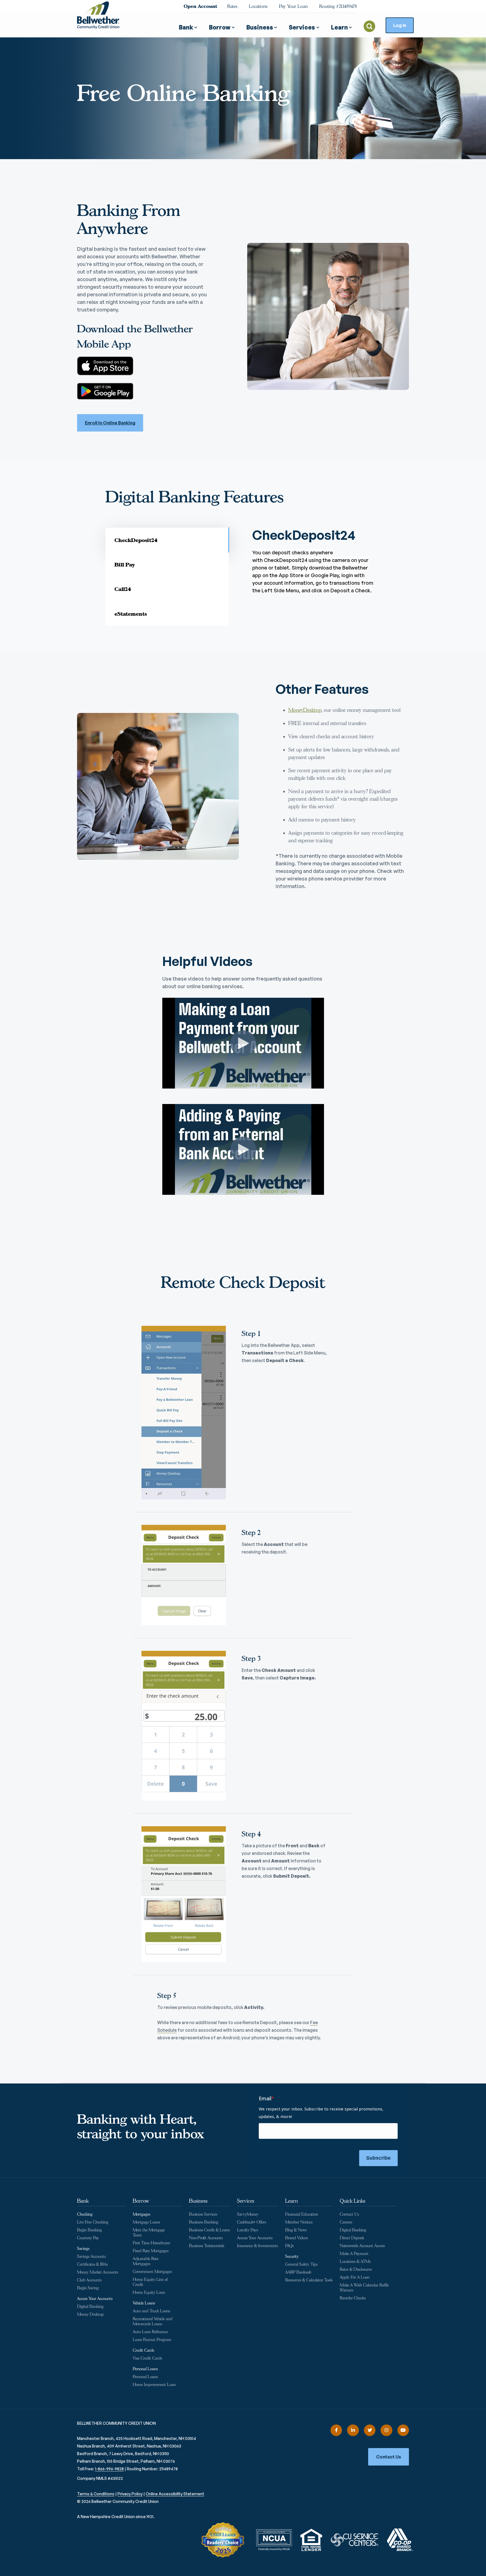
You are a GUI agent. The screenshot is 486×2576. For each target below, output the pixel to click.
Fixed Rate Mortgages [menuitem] (151, 2251)
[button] (188, 25)
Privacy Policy (130, 2494)
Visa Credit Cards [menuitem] (147, 2358)
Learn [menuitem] (292, 2201)
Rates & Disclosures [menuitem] (356, 2269)
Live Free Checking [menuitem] (93, 2222)
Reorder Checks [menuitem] (353, 2298)
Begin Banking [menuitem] (89, 2230)
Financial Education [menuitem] (302, 2214)
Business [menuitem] (198, 2201)
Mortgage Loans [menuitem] (146, 2222)
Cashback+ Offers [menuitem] (252, 2222)
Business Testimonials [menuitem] (207, 2246)
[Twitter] (370, 2430)
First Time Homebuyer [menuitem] (151, 2243)
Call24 (123, 589)
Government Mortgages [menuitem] (152, 2272)
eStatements (131, 614)
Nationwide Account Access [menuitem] (362, 2246)
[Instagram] (386, 2430)
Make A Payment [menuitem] (354, 2254)
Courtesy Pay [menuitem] (88, 2238)
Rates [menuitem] (232, 6)
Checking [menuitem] (85, 2214)
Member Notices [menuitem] (299, 2222)
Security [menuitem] (292, 2256)
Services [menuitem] (246, 2201)
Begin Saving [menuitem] (88, 2288)
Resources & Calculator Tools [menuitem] (309, 2280)
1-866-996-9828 (109, 2469)
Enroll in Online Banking (110, 423)
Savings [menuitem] (83, 2249)
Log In (400, 25)
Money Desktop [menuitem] (90, 2314)
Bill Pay (125, 565)
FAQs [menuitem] (289, 2246)
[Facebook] (336, 2430)
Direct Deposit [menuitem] (352, 2238)
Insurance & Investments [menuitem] (257, 2246)
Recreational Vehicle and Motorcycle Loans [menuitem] (153, 2321)
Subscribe (378, 2158)
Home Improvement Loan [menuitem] (154, 2385)
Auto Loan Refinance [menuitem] (150, 2332)
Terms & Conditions (96, 2494)
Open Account (200, 6)
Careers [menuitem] (346, 2222)
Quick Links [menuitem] (353, 2201)
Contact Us (389, 2457)
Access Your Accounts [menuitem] (95, 2299)
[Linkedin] (353, 2430)
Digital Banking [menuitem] (90, 2307)
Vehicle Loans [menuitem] (144, 2303)
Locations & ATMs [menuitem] (355, 2262)
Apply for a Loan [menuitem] (355, 2277)
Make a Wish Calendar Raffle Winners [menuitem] (364, 2288)
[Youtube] (403, 2430)
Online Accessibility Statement (175, 2494)
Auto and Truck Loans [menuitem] (151, 2311)
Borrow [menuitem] (141, 2201)
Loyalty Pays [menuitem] (247, 2230)
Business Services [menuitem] (203, 2214)
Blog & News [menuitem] (296, 2230)
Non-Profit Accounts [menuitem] (206, 2238)
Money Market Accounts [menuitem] (98, 2272)
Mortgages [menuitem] (141, 2214)
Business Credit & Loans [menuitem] (209, 2230)
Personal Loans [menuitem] (145, 2369)
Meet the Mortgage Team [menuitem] (149, 2233)
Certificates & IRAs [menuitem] (92, 2264)
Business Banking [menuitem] (204, 2222)
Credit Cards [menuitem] (143, 2350)
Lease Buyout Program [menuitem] (152, 2340)
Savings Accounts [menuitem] (91, 2256)
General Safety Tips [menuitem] (301, 2264)
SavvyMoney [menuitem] (248, 2214)
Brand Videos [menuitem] (296, 2238)
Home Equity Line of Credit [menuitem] (150, 2282)
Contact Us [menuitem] (349, 2214)
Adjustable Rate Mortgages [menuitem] (146, 2261)
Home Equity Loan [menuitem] (149, 2292)
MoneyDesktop (305, 710)
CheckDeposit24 (136, 540)
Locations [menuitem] (258, 6)
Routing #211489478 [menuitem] (338, 6)
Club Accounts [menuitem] (89, 2280)
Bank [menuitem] (83, 2201)
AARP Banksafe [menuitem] (298, 2272)
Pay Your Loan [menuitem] (293, 6)
